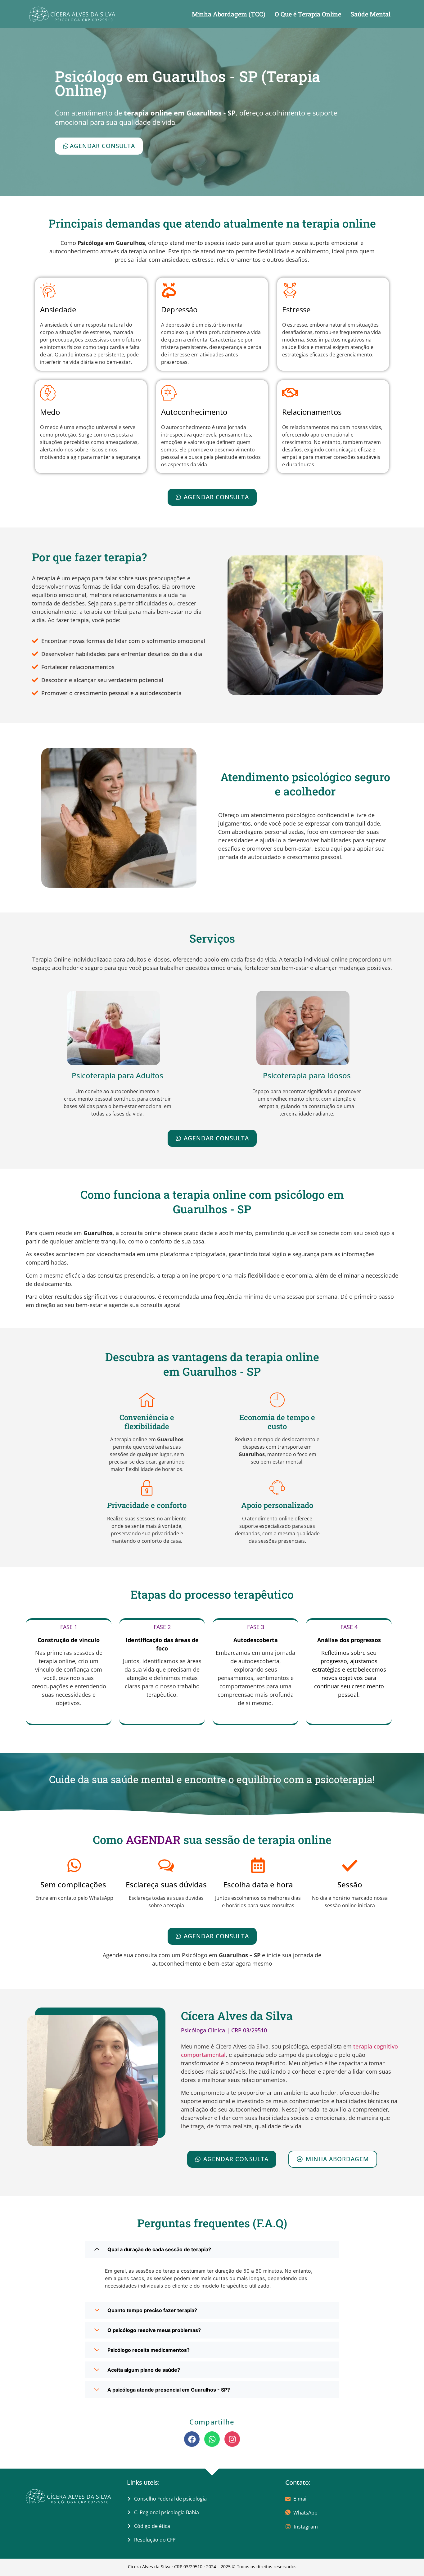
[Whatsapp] (212, 2439)
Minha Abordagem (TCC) (229, 14)
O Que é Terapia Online (308, 14)
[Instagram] (232, 2439)
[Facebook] (192, 2439)
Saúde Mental (370, 14)
